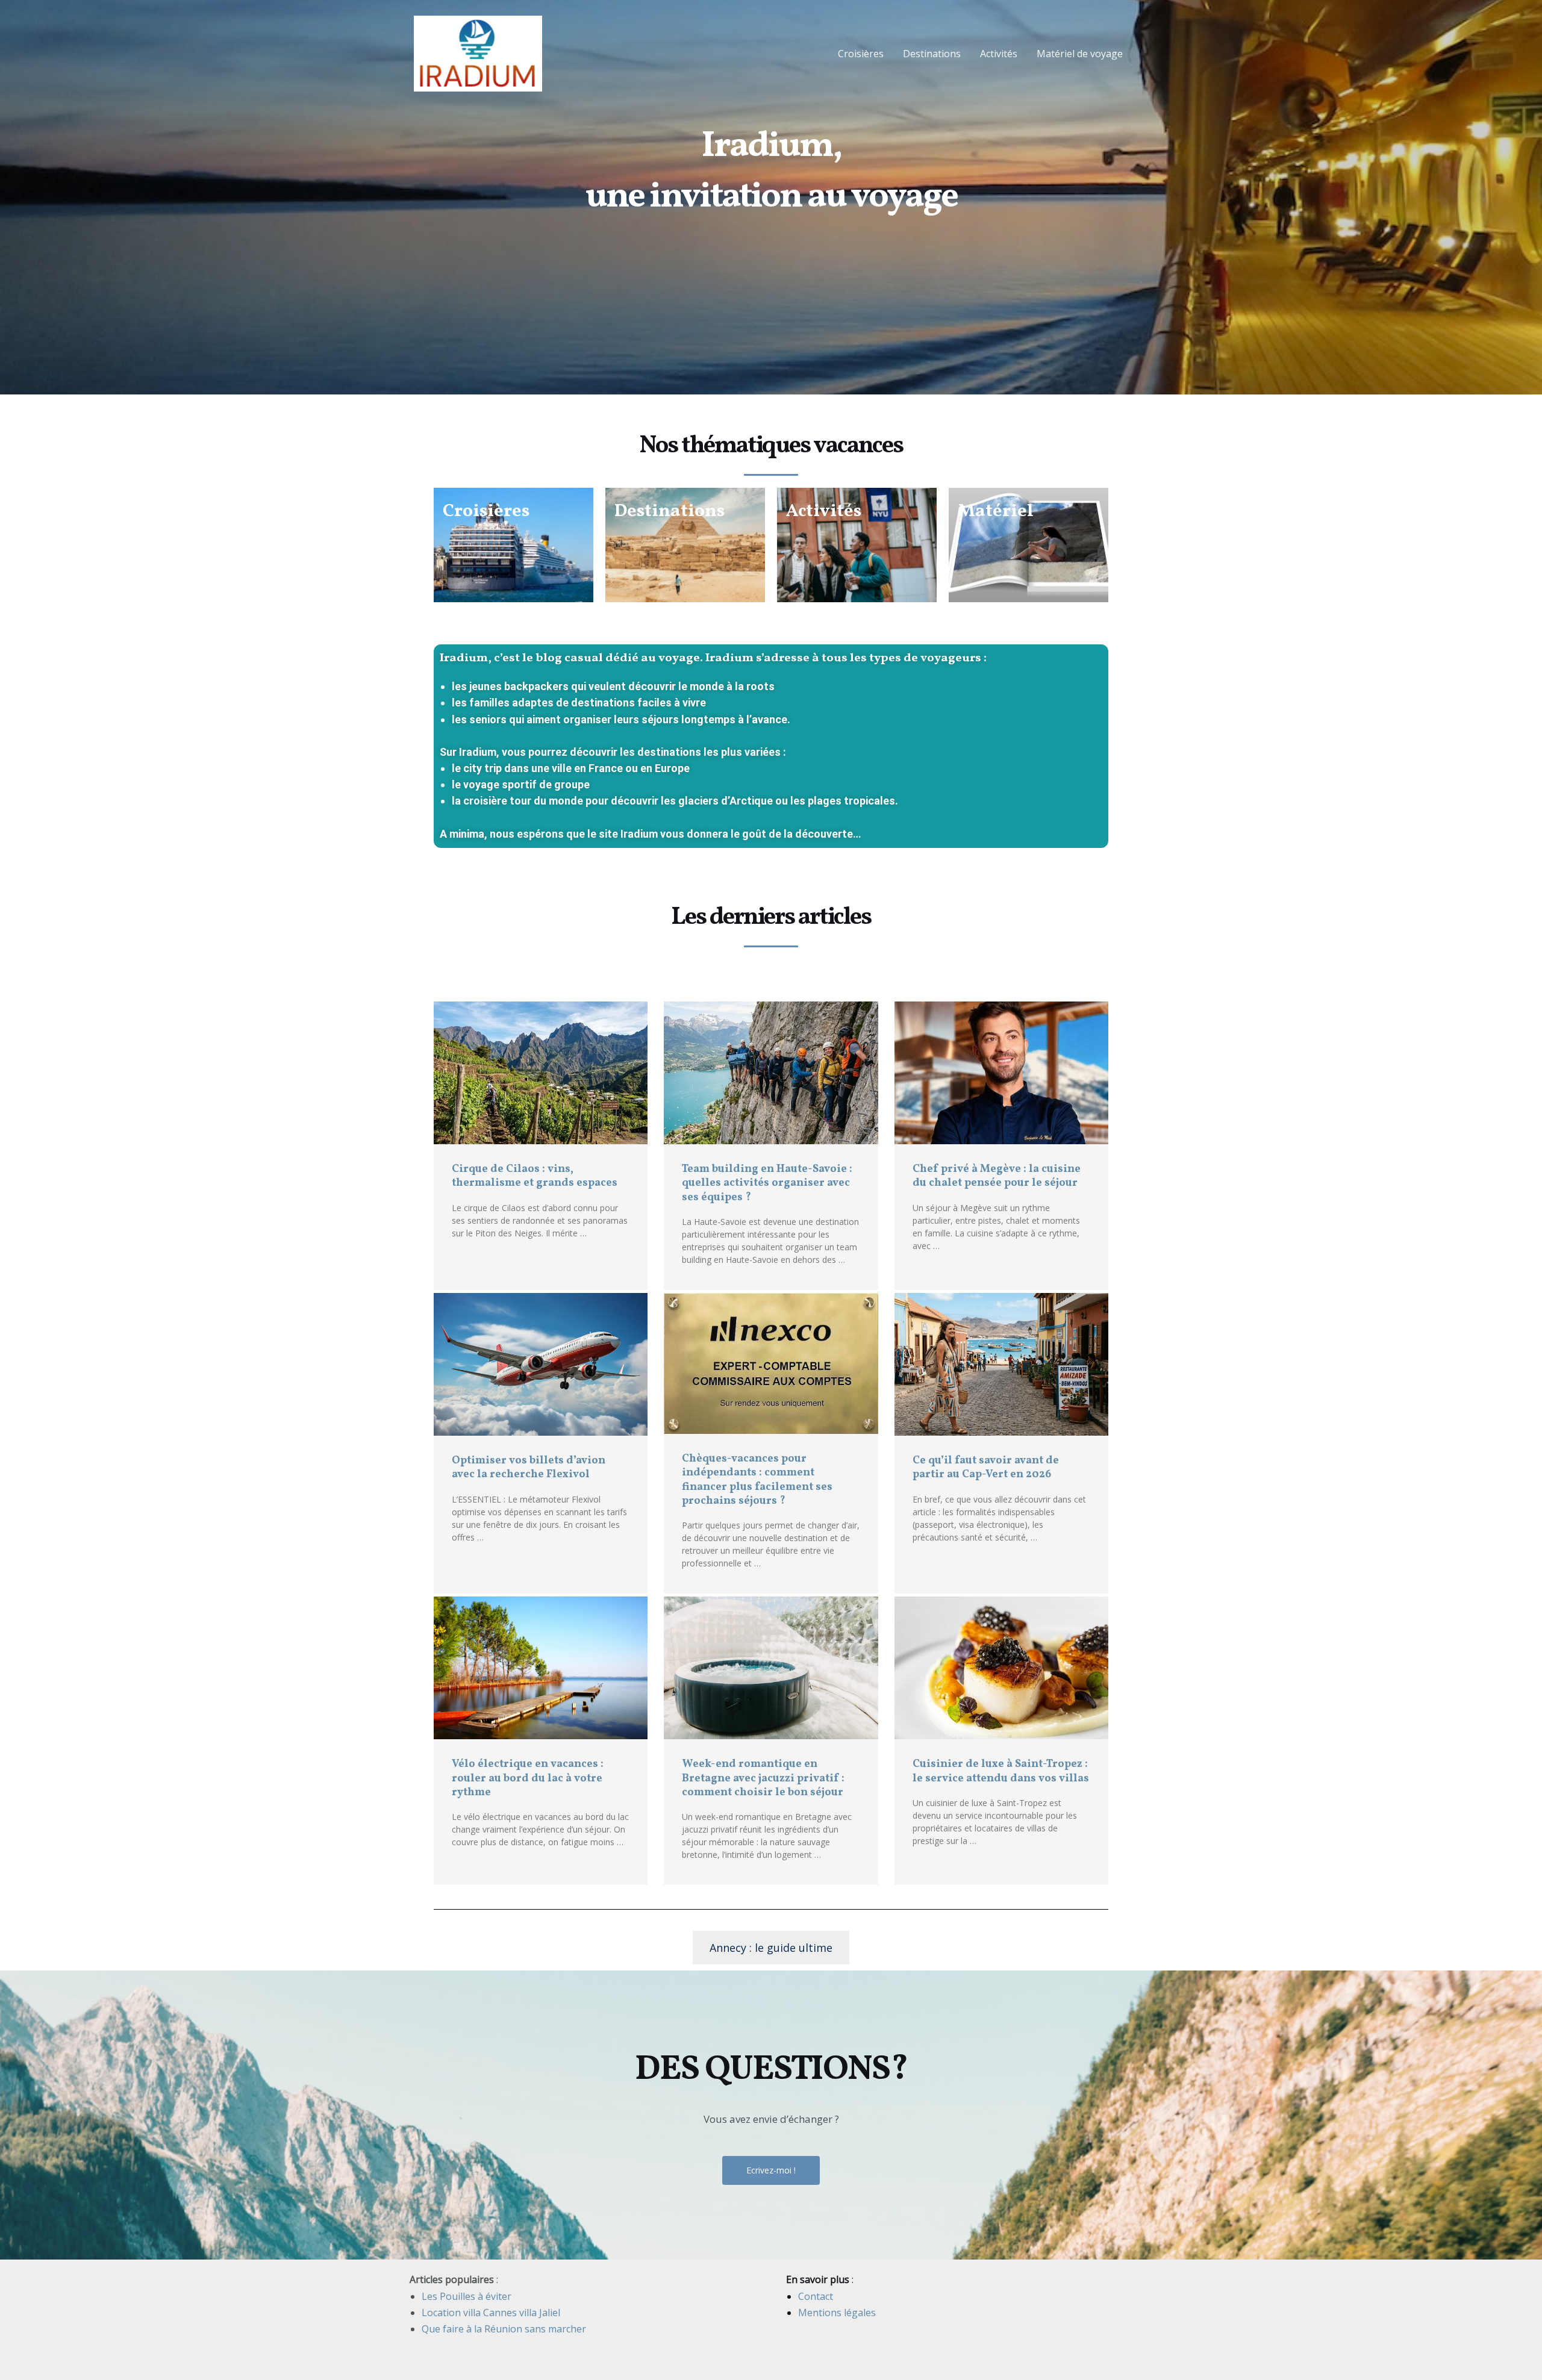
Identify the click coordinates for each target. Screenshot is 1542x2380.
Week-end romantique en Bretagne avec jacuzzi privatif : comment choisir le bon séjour (763, 1778)
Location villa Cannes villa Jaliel (491, 2313)
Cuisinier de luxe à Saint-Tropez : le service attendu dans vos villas (1001, 1771)
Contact (816, 2296)
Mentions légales (837, 2313)
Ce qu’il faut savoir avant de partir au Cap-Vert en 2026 (986, 1468)
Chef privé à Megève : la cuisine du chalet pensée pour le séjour (997, 1176)
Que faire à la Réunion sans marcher (504, 2329)
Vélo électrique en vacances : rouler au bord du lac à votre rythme (528, 1778)
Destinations (932, 54)
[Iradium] (478, 52)
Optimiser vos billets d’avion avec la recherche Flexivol (529, 1468)
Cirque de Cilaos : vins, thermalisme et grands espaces (535, 1176)
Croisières (861, 54)
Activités (999, 54)
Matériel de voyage (1080, 54)
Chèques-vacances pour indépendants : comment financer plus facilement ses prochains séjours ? (757, 1480)
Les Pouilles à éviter (467, 2296)
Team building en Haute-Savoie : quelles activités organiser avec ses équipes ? (767, 1183)
